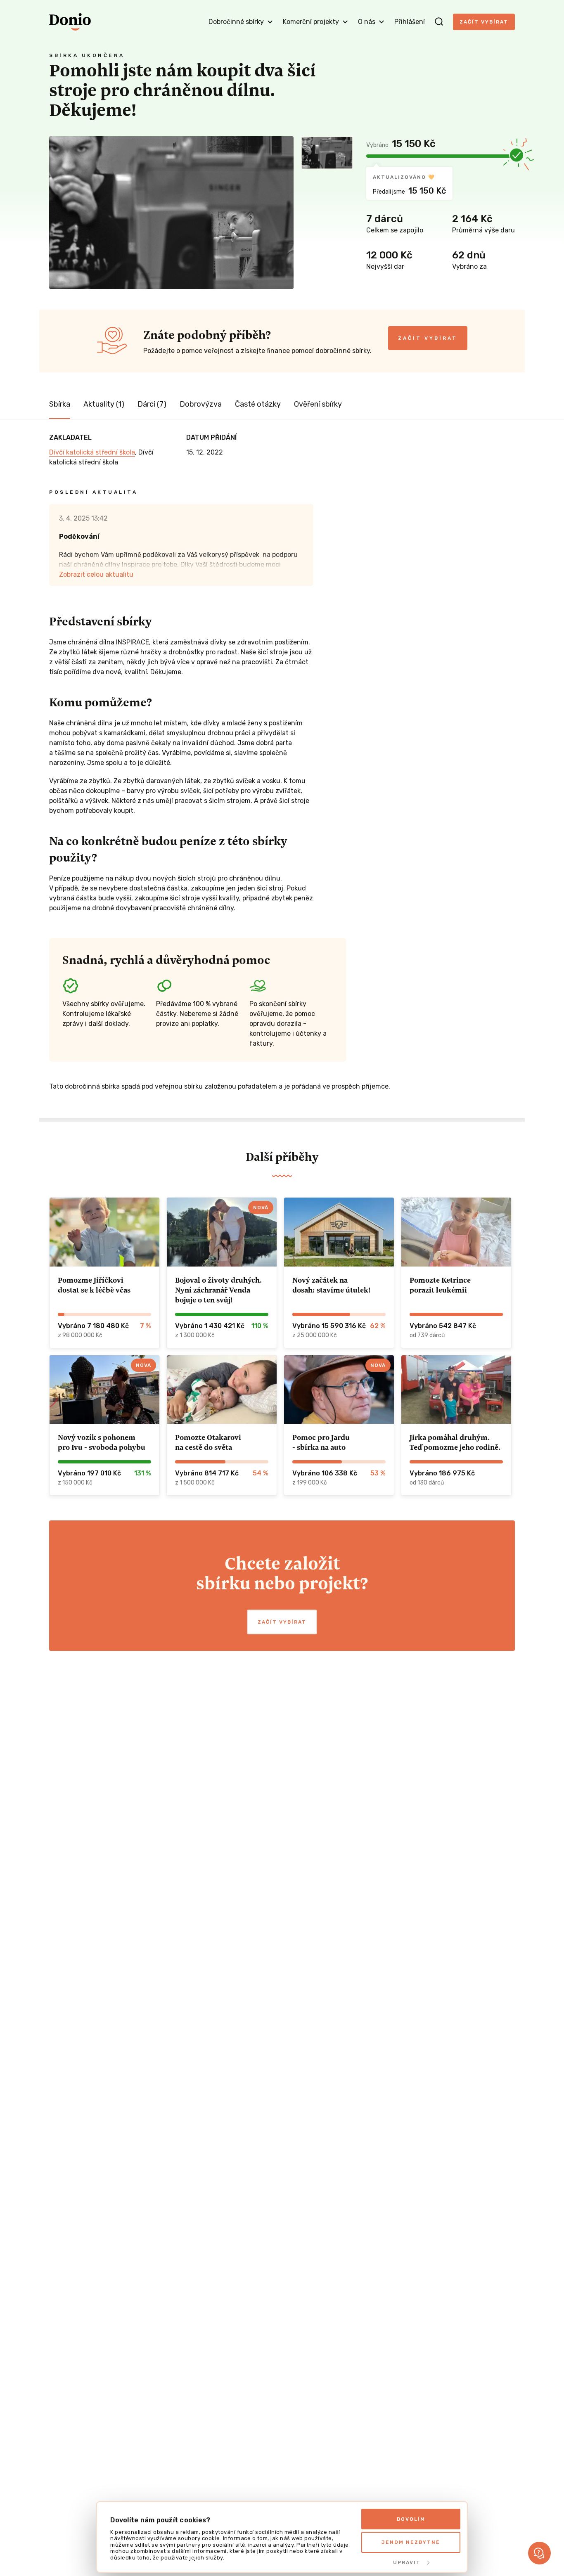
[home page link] (70, 22)
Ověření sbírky (318, 404)
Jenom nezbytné (411, 2542)
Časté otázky (258, 404)
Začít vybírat (484, 22)
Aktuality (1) (104, 404)
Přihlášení (410, 22)
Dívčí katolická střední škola (92, 452)
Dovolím (411, 2519)
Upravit (407, 2562)
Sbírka (60, 404)
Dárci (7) (152, 404)
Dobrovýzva (201, 404)
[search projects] (439, 22)
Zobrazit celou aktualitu (96, 574)
